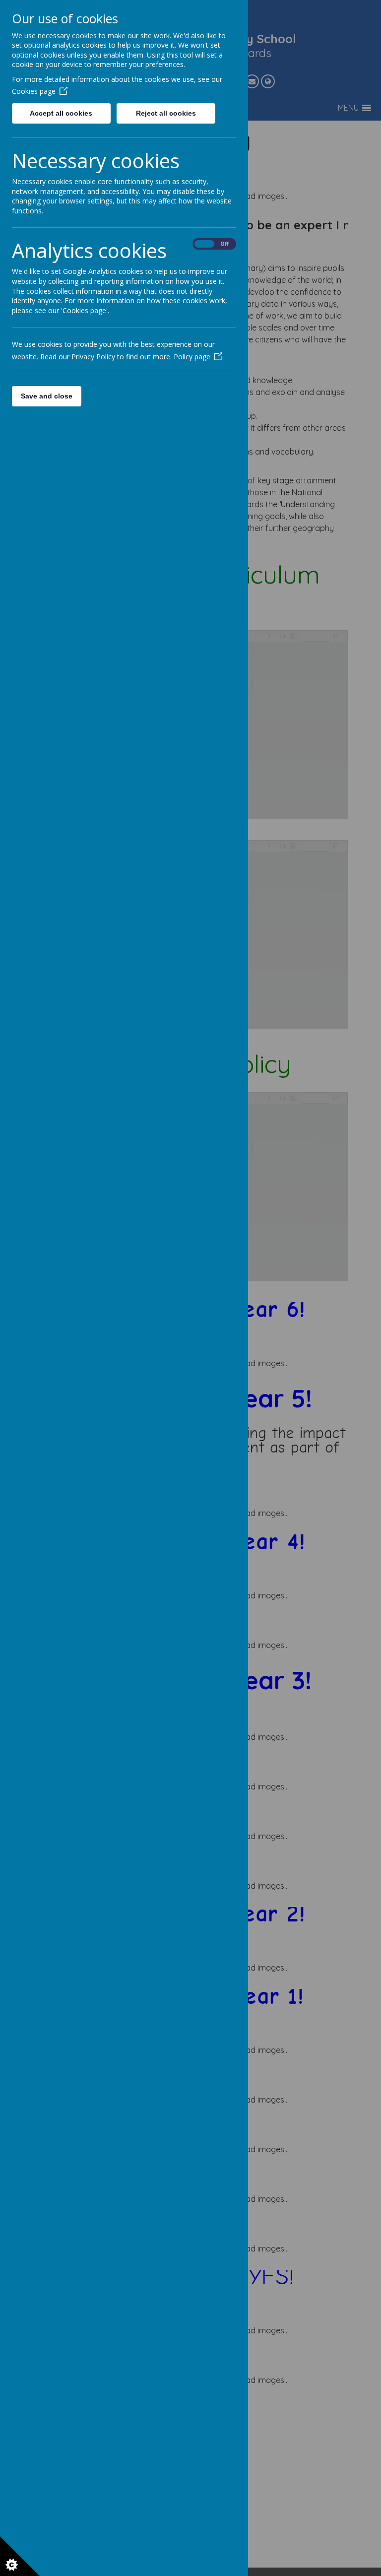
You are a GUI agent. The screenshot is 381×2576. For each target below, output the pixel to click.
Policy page (192, 357)
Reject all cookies (166, 113)
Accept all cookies (61, 113)
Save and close (47, 396)
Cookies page (34, 91)
